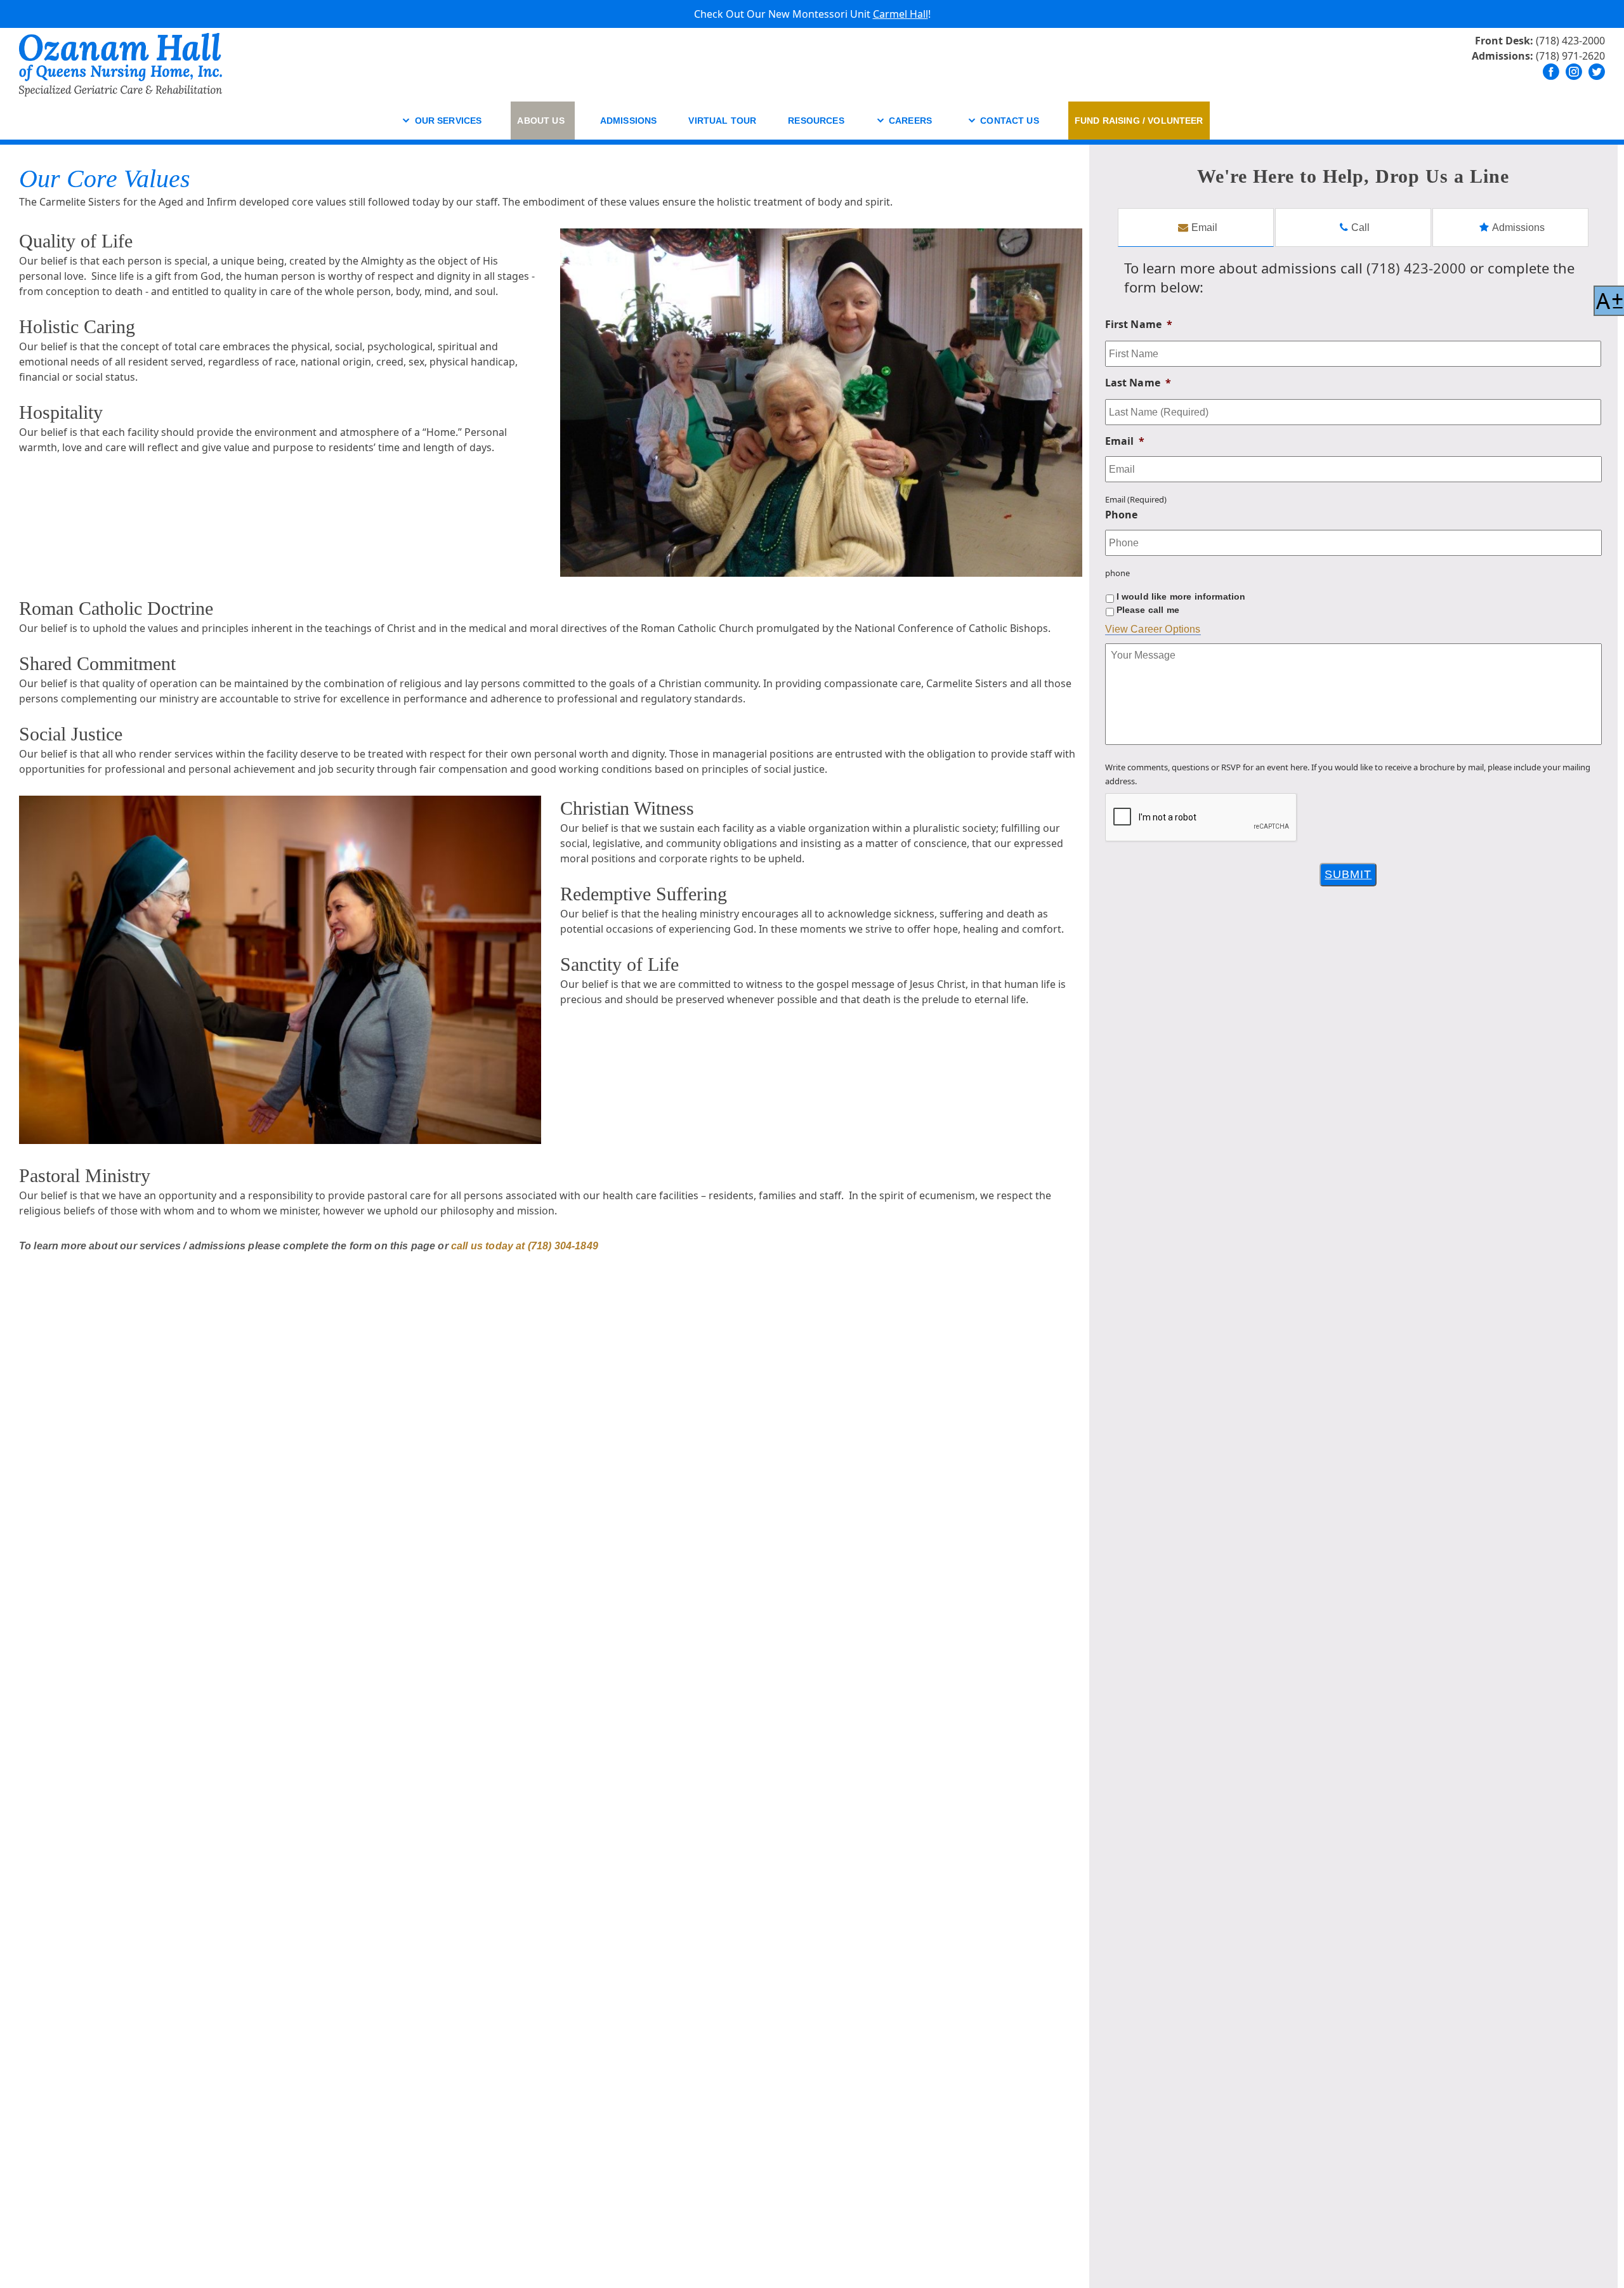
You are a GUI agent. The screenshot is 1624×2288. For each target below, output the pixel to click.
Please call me (1148, 610)
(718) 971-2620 (1570, 56)
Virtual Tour (722, 121)
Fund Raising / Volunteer (1139, 121)
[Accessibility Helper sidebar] (1609, 301)
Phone (1122, 515)
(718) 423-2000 (1570, 41)
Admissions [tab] (1518, 227)
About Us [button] (540, 121)
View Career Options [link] (1153, 629)
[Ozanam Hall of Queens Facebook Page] (1551, 72)
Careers (910, 121)
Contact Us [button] (1010, 121)
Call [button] (1320, 167)
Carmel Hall (900, 14)
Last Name (1138, 383)
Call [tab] (1360, 227)
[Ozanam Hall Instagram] (1574, 72)
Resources (816, 121)
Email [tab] (1204, 227)
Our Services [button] (449, 121)
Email (1125, 441)
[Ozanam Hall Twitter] (1597, 72)
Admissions (629, 121)
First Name (1139, 325)
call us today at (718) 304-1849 (525, 1246)
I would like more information (1181, 596)
